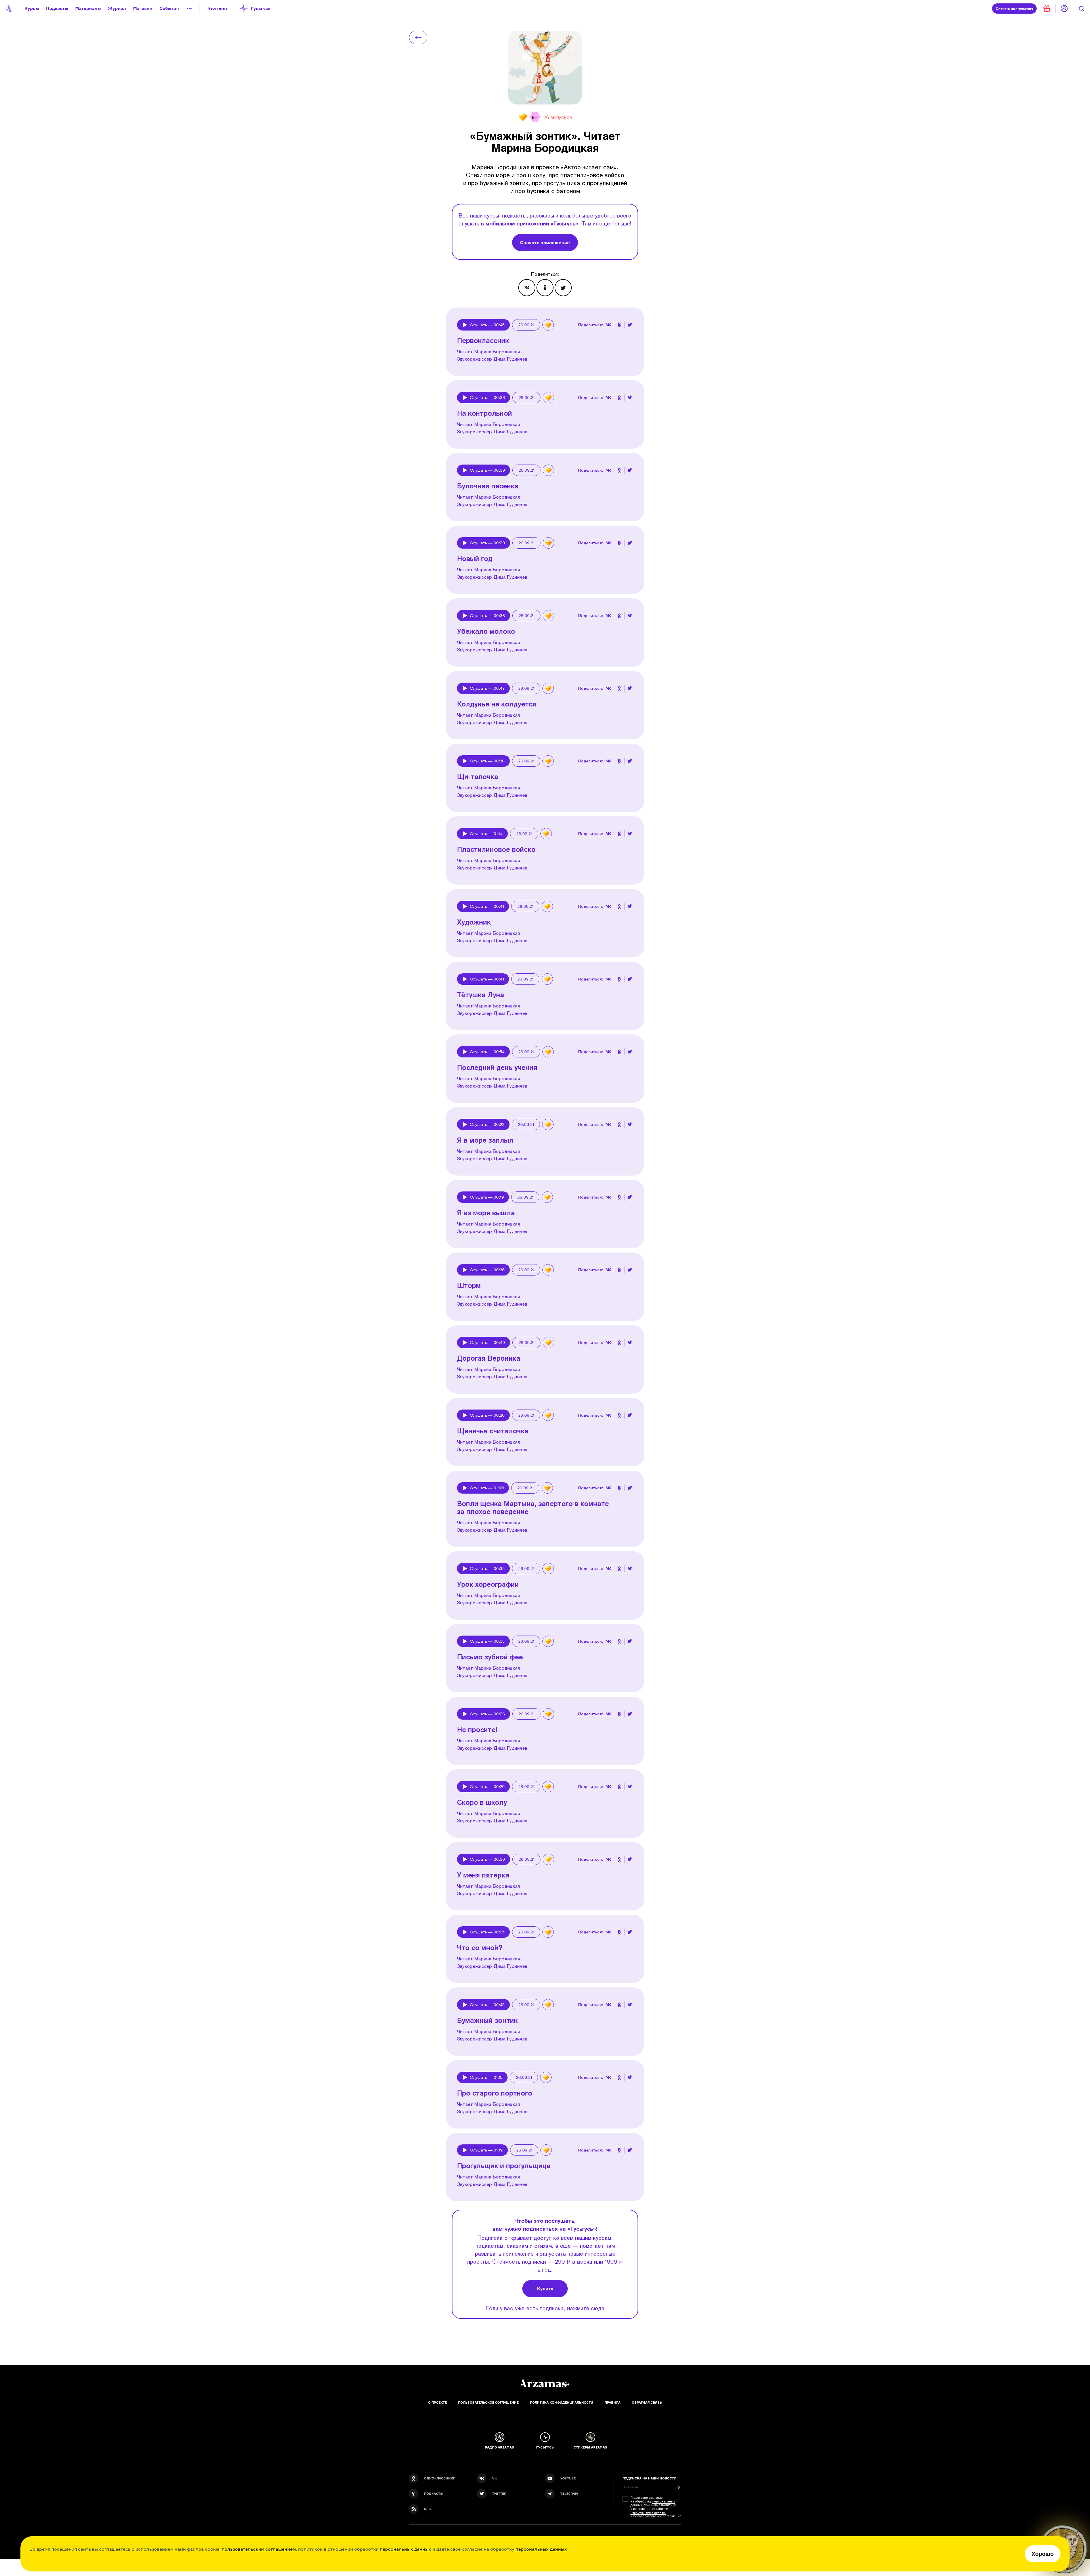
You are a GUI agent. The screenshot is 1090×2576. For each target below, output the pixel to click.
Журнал (117, 8)
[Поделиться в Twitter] (563, 288)
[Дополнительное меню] (189, 9)
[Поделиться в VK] (527, 288)
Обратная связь (647, 2403)
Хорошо (1043, 2554)
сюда (598, 2308)
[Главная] (545, 2383)
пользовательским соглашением (259, 2549)
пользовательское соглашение (657, 2516)
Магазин (143, 8)
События (169, 8)
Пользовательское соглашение (488, 2403)
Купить (545, 2288)
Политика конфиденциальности (562, 2403)
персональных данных (405, 2549)
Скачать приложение (545, 242)
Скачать (1014, 8)
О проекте (437, 2403)
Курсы (32, 8)
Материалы (88, 8)
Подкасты (57, 8)
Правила (613, 2403)
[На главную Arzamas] (9, 9)
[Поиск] (1081, 9)
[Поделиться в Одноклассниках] (545, 288)
